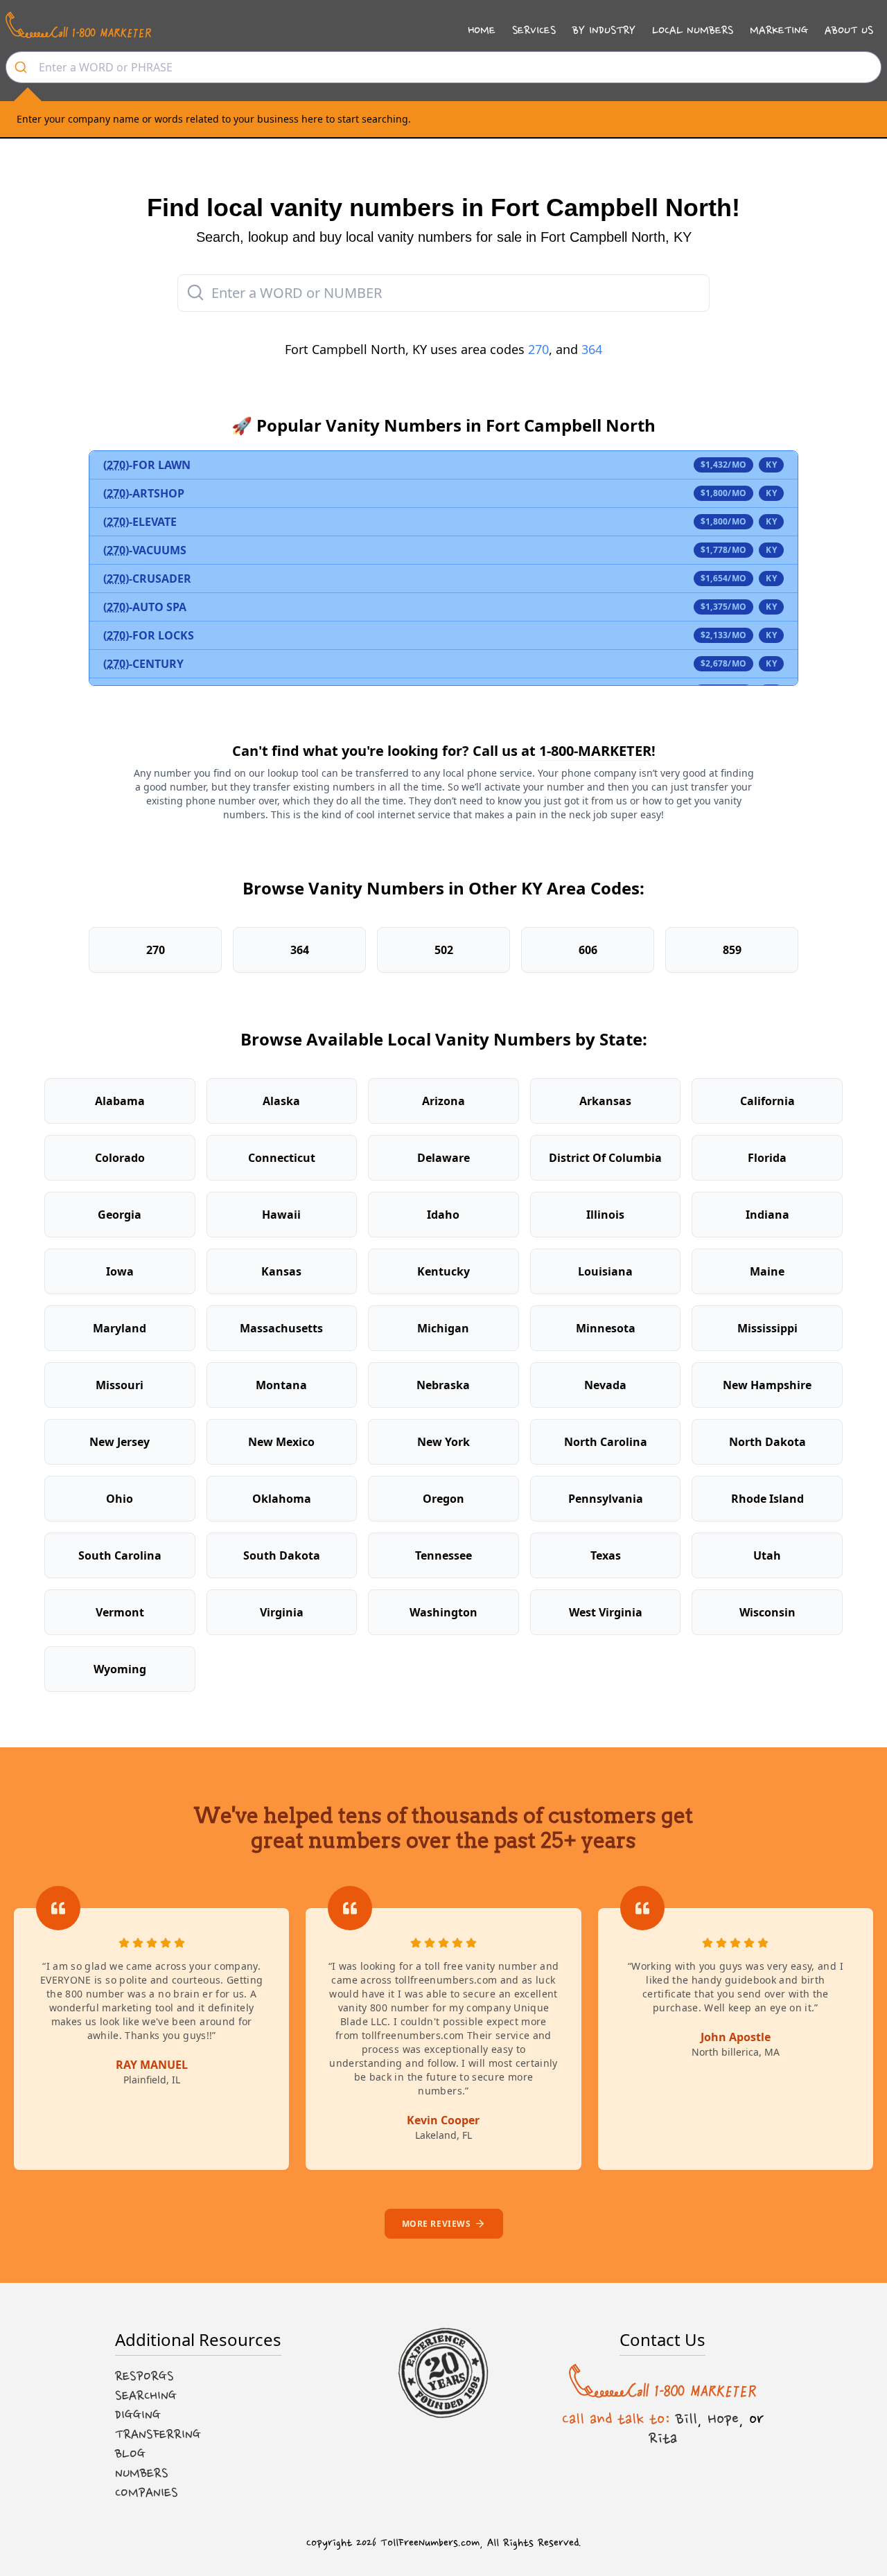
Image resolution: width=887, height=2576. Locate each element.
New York (443, 1442)
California (767, 1101)
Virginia (282, 1612)
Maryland (120, 1328)
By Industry (604, 30)
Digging (138, 2415)
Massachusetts (281, 1328)
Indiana (767, 1215)
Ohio (120, 1499)
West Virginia (606, 1612)
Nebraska (443, 1385)
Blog (130, 2454)
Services (534, 30)
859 (732, 950)
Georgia (120, 1215)
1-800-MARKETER (595, 751)
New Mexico (281, 1442)
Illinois (605, 1215)
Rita (663, 2438)
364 (592, 349)
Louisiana (605, 1271)
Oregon (443, 1499)
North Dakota (767, 1442)
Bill (686, 2419)
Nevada (605, 1385)
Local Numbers (693, 30)
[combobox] (443, 67)
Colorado (120, 1158)
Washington (443, 1612)
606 (588, 950)
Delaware (443, 1158)
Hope (723, 2419)
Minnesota (606, 1328)
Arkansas (605, 1101)
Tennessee (443, 1555)
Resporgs (144, 2376)
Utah (767, 1555)
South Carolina (120, 1555)
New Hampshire (767, 1385)
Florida (767, 1158)
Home (482, 30)
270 (538, 349)
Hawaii (281, 1215)
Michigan (443, 1328)
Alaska (281, 1101)
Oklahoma (282, 1499)
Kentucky (443, 1271)
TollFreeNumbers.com (430, 2543)
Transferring (158, 2435)
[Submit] (23, 67)
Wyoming (120, 1669)
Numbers (142, 2473)
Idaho (443, 1215)
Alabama (120, 1101)
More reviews (437, 2224)
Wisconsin (767, 1612)
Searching (146, 2396)
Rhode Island (767, 1499)
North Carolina (606, 1442)
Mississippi (767, 1328)
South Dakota (282, 1555)
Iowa (120, 1271)
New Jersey (120, 1442)
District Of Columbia (605, 1158)
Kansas (281, 1271)
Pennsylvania (606, 1499)
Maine (767, 1271)
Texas (606, 1555)
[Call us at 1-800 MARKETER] (78, 25)
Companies (147, 2493)
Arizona (443, 1101)
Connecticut (282, 1158)
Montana (281, 1385)
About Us (849, 30)
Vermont (120, 1612)
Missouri (120, 1385)
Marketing (779, 30)
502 (444, 950)
